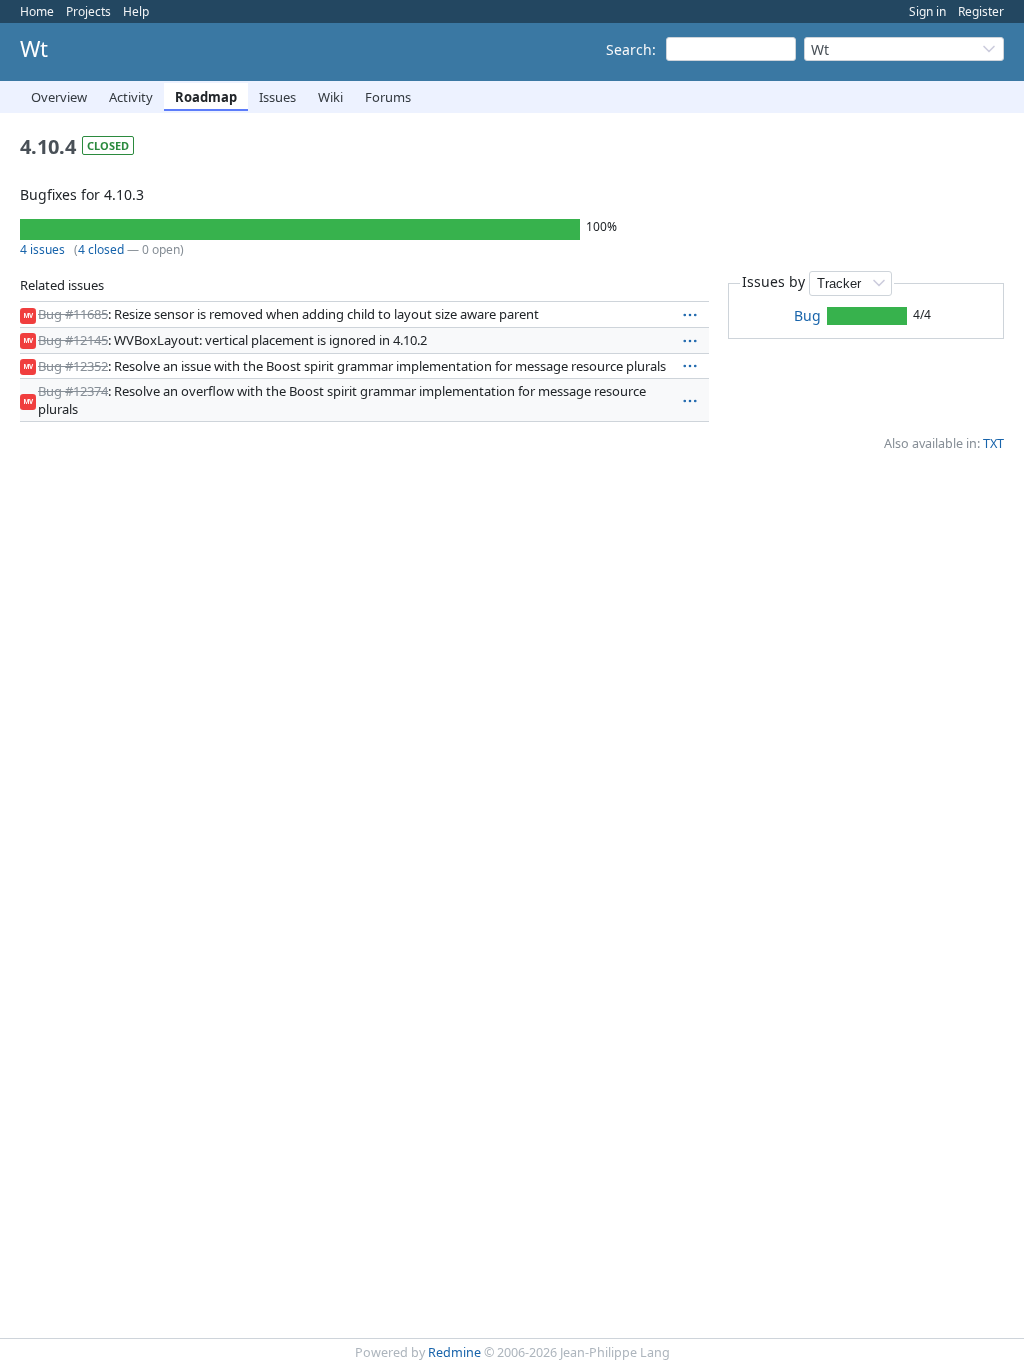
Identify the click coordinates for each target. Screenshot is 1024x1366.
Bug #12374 (73, 391)
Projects (88, 11)
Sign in (927, 11)
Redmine (454, 1352)
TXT (993, 443)
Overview (59, 97)
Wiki (330, 97)
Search (629, 49)
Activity (131, 97)
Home (37, 11)
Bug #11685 (73, 314)
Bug (807, 315)
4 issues (42, 249)
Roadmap (206, 97)
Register (981, 11)
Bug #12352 (73, 366)
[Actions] (690, 315)
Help (136, 11)
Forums (388, 97)
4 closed (101, 249)
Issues (277, 97)
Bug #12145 (73, 340)
